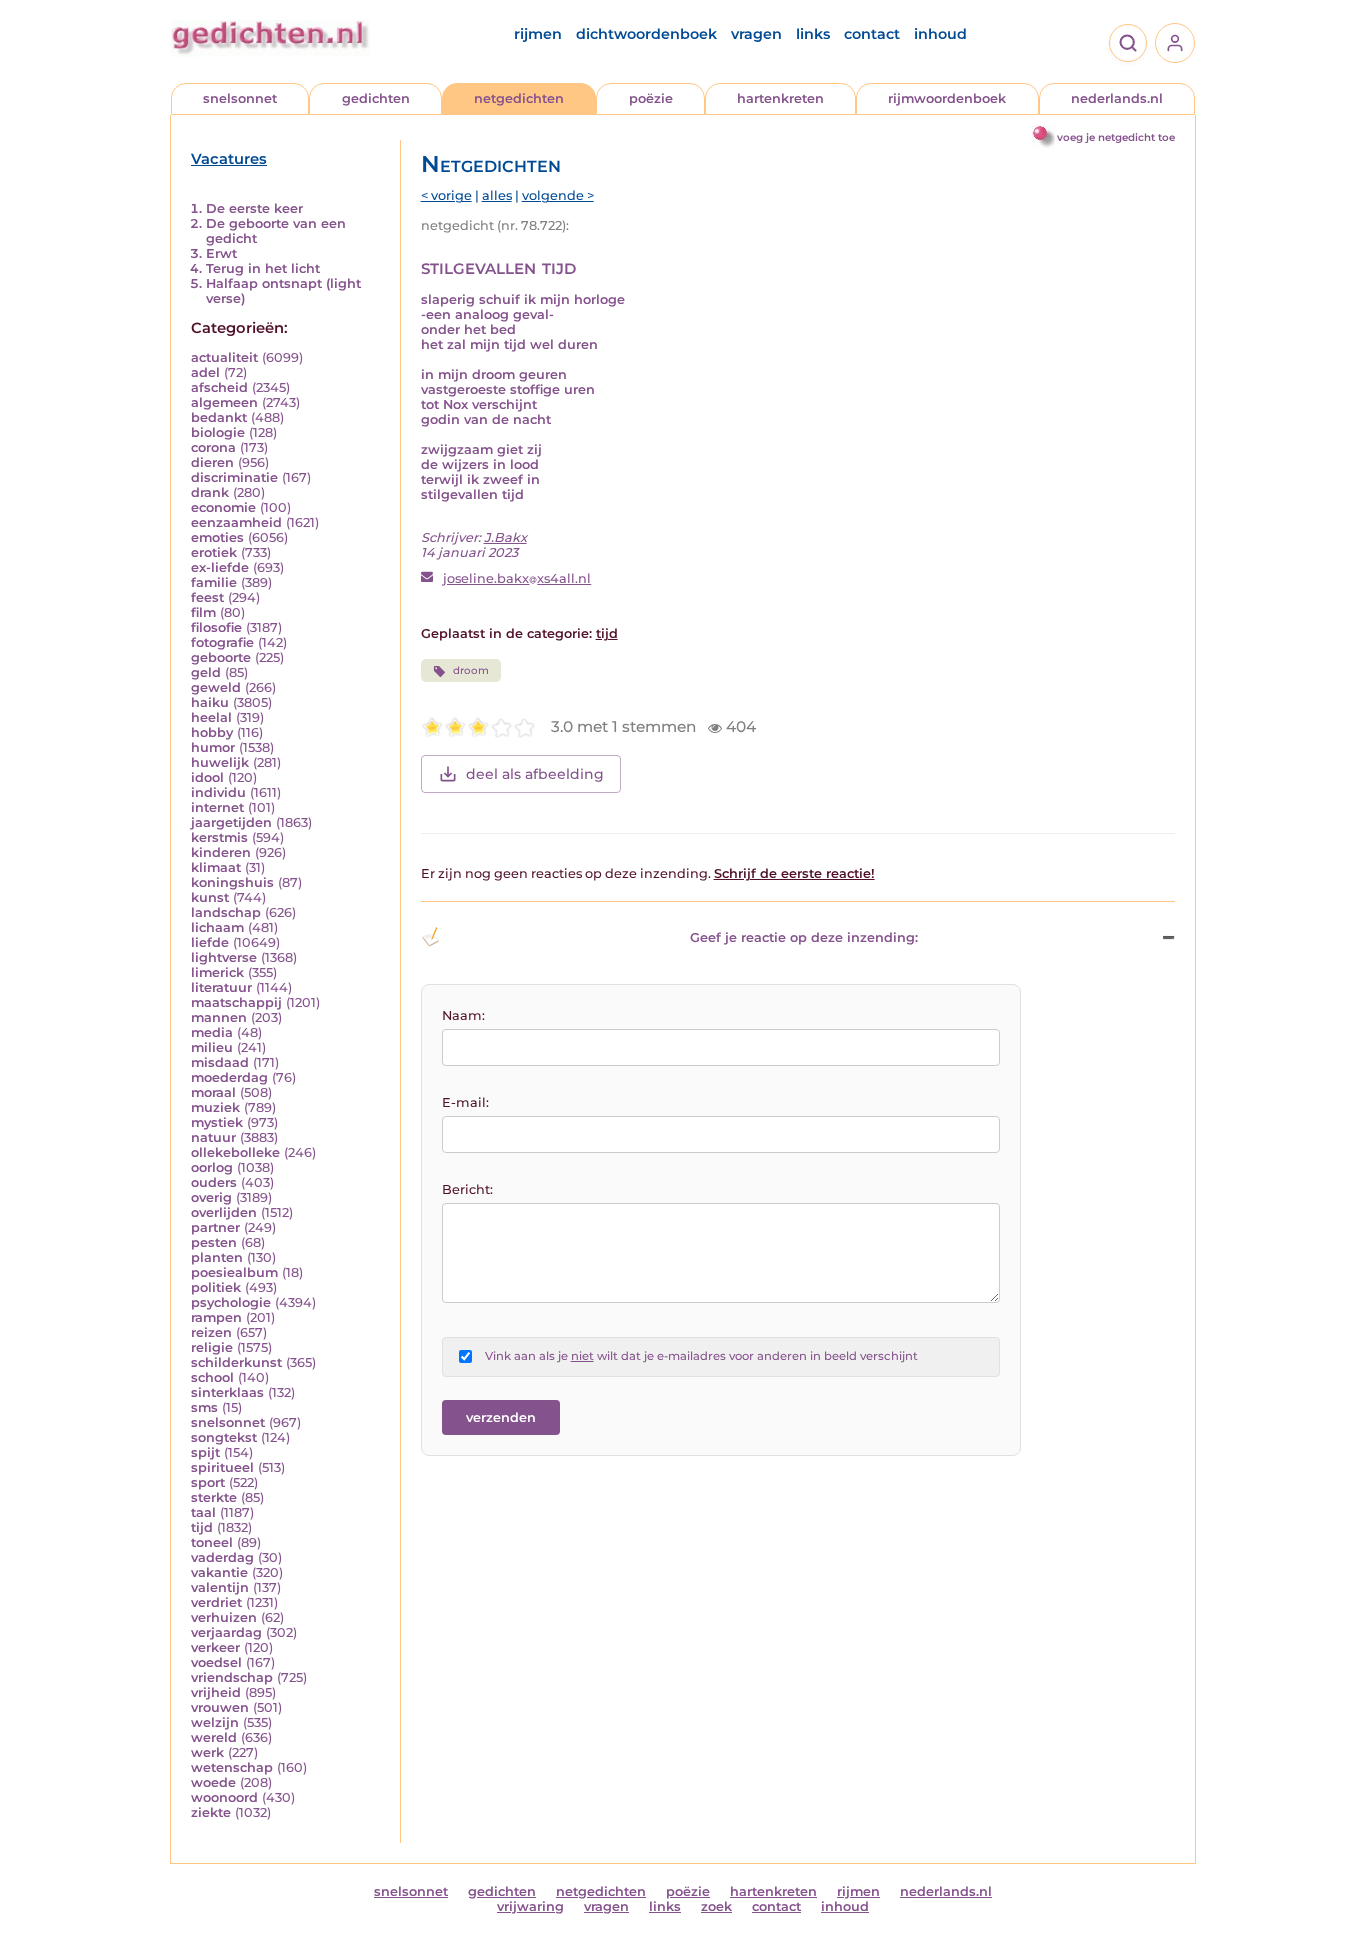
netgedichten (519, 98)
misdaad (220, 1062)
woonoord (224, 1797)
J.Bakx (505, 537)
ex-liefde (220, 567)
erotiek (214, 552)
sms (204, 1407)
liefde (210, 942)
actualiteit (224, 357)
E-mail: (465, 1102)
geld (206, 672)
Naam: (463, 1015)
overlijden (224, 1212)
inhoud (940, 34)
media (212, 1032)
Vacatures (229, 159)
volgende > (558, 195)
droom (471, 670)
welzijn (215, 1722)
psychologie (231, 1302)
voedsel (216, 1662)
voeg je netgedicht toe (1116, 137)
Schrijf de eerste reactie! (794, 873)
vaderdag (222, 1557)
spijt (205, 1452)
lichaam (217, 927)
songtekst (224, 1437)
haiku (210, 702)
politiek (216, 1287)
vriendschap (232, 1677)
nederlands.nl (1117, 98)
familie (214, 582)
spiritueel (222, 1467)
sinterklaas (227, 1392)
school (212, 1377)
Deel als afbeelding (535, 774)
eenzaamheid (236, 522)
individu (218, 792)
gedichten (376, 98)
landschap (226, 912)
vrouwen (220, 1707)
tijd (202, 1527)
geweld (216, 687)
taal (203, 1512)
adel (205, 372)
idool (207, 777)
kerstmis (219, 837)
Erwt (221, 253)
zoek (716, 1906)
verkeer (215, 1647)
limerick (217, 972)
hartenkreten (780, 98)
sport (208, 1482)
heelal (211, 717)
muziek (215, 1107)
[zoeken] (1128, 43)
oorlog (212, 1167)
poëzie (651, 98)
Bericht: (467, 1189)
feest (207, 597)
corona (213, 447)
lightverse (224, 957)
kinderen (221, 852)
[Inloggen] (1175, 43)
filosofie (216, 627)
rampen (216, 1317)
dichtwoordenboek (646, 34)
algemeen (224, 402)
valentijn (220, 1587)
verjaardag (226, 1632)
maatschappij (236, 1002)
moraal (213, 1092)
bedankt (219, 417)
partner (215, 1227)
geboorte (221, 657)
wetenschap (232, 1767)
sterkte (214, 1497)
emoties (217, 537)
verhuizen (224, 1617)
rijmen (538, 34)
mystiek (217, 1122)
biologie (218, 432)
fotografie (222, 642)
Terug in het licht (263, 268)
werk (207, 1752)
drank (210, 492)
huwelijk (220, 762)
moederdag (229, 1077)
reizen (211, 1332)
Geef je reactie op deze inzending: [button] (804, 937)
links (813, 34)
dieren (212, 462)
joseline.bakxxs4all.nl (517, 578)
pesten (214, 1242)
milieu (212, 1047)
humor (213, 747)
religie (212, 1347)
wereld (214, 1737)
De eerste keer (254, 208)
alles (497, 195)
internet (217, 807)
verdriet (216, 1602)
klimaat (216, 867)
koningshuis (232, 882)
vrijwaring (530, 1906)
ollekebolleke (235, 1152)
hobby (212, 732)
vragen (756, 34)
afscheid (219, 387)
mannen (219, 1017)
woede (213, 1782)
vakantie (219, 1572)
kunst (210, 897)
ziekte (211, 1812)
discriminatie (234, 477)
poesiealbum (234, 1272)
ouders (214, 1182)
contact (872, 34)
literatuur (221, 987)
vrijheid (216, 1692)
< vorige (446, 195)
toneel (212, 1542)
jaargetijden (231, 822)
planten (217, 1257)
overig (211, 1197)
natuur (213, 1137)
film (203, 612)
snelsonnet (240, 98)
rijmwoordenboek (947, 98)
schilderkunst (236, 1362)
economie (223, 507)
